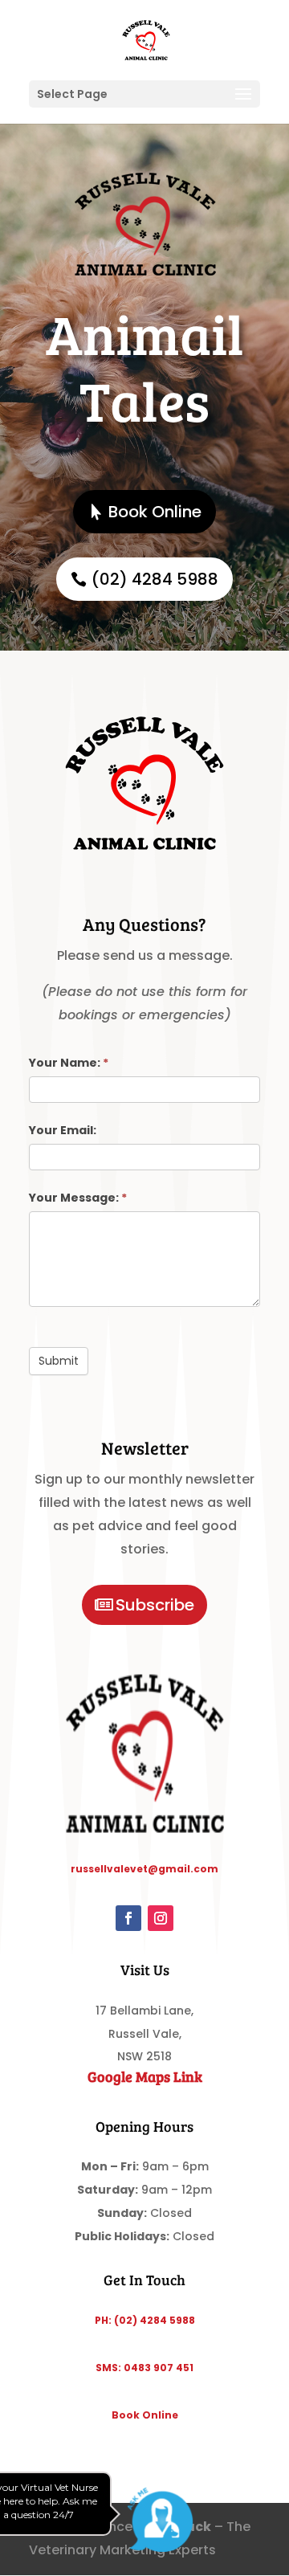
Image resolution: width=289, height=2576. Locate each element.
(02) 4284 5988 (155, 579)
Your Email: (63, 1130)
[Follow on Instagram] (161, 1918)
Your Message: (78, 1198)
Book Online (155, 512)
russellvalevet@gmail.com (144, 1869)
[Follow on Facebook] (128, 1918)
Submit (59, 1361)
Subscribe (155, 1605)
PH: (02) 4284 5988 (145, 2320)
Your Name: (69, 1063)
